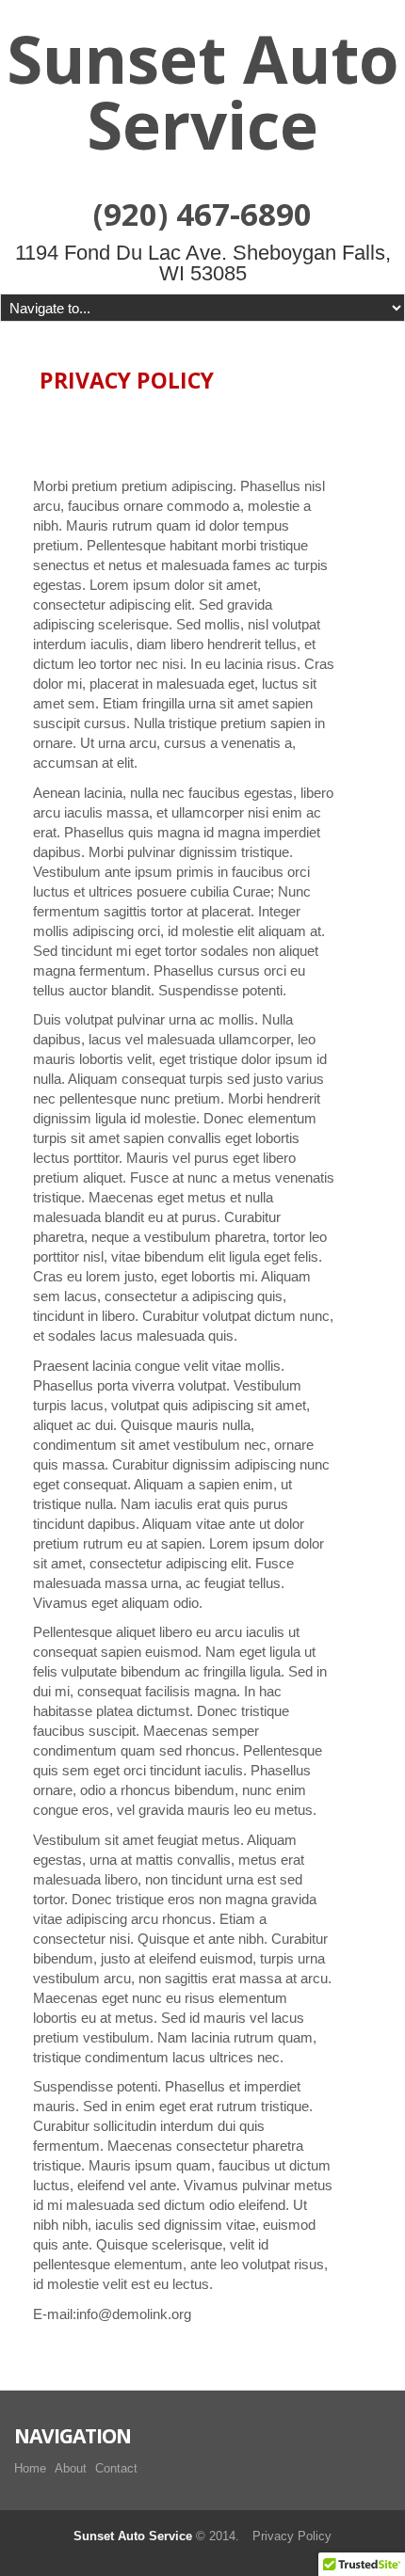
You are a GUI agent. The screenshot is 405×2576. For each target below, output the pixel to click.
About (71, 2468)
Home (30, 2468)
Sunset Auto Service (203, 91)
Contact (116, 2468)
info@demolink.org (134, 2314)
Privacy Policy (292, 2536)
